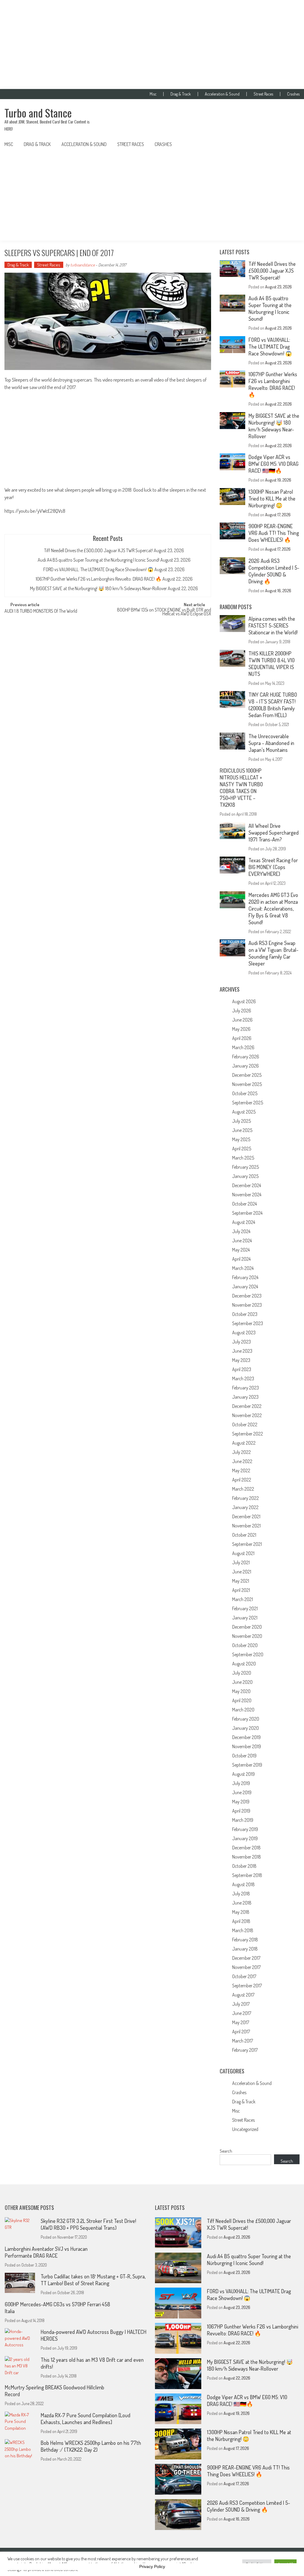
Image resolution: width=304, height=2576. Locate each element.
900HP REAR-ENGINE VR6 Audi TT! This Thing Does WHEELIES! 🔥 (274, 533)
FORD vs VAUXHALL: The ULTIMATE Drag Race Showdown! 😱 (98, 569)
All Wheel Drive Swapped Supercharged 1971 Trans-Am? (274, 833)
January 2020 (246, 1728)
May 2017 (241, 2022)
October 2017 (244, 1976)
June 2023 (242, 1351)
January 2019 (245, 1838)
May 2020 (241, 1691)
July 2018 (241, 1894)
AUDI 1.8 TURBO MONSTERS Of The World (41, 612)
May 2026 (241, 1029)
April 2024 (241, 1259)
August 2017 (243, 1995)
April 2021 (241, 1590)
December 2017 (246, 1958)
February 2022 (246, 1498)
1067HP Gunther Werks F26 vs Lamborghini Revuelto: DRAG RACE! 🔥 (99, 579)
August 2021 (243, 1553)
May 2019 (241, 1802)
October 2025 (245, 1093)
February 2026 (246, 1057)
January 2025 (245, 1176)
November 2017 (246, 1967)
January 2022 (245, 1507)
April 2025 (242, 1149)
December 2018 (246, 1848)
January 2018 (245, 1949)
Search (226, 2151)
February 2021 (245, 1608)
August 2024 (244, 1222)
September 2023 (248, 1323)
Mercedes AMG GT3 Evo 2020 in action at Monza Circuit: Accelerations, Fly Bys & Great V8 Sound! (273, 909)
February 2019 (245, 1829)
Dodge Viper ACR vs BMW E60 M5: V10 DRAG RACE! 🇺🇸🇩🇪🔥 (273, 464)
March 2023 (243, 1378)
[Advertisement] (152, 45)
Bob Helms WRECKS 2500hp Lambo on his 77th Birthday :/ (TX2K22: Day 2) (91, 2446)
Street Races (263, 94)
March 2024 (243, 1268)
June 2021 (242, 1572)
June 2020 (242, 1682)
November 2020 (247, 1636)
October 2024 (244, 1204)
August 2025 (244, 1112)
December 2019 (246, 1737)
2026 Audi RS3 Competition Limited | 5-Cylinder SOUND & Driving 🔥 (274, 571)
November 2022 (247, 1415)
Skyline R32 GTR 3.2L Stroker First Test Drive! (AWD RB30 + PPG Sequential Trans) (88, 2224)
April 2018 (241, 1921)
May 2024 (241, 1250)
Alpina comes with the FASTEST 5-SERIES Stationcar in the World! (273, 625)
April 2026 (242, 1038)
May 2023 (241, 1360)
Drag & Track (181, 94)
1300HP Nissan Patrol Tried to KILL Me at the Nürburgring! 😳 (272, 498)
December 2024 (247, 1185)
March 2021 (243, 1599)
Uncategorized (245, 2129)
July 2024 (241, 1231)
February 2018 (245, 1940)
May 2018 (241, 1912)
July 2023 (242, 1342)
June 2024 (242, 1241)
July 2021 (241, 1562)
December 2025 (247, 1075)
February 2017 (245, 2050)
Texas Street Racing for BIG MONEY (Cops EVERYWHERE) (273, 867)
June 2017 (242, 2013)
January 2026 (246, 1066)
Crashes (293, 94)
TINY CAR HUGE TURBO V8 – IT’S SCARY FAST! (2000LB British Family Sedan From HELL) (273, 705)
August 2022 (244, 1443)
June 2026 (242, 1020)
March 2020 (243, 1710)
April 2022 (242, 1480)
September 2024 (247, 1213)
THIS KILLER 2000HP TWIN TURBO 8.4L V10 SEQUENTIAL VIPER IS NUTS (271, 664)
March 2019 (243, 1820)
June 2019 (242, 1792)
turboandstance (83, 265)
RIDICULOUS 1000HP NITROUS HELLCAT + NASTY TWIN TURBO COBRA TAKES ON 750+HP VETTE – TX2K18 (241, 788)
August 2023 (244, 1333)
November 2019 (247, 1746)
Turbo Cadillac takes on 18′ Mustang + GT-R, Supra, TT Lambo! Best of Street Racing (93, 2280)
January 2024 (245, 1287)
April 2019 (241, 1811)
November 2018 (247, 1857)
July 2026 (242, 1011)
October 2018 (244, 1866)
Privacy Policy (152, 2567)
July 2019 (241, 1783)
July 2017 (241, 2004)
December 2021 (246, 1516)
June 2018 (242, 1903)
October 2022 (245, 1424)
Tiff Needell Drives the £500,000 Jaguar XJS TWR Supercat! (99, 550)
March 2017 (243, 2041)
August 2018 (243, 1884)
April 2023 (242, 1369)
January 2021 (245, 1618)
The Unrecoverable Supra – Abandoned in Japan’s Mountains (271, 743)
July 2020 (242, 1673)
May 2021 (241, 1581)
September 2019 (247, 1765)
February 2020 (246, 1719)
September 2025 (248, 1103)
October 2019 (244, 1756)
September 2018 (247, 1875)
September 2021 (247, 1544)
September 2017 (247, 1986)
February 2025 (246, 1167)
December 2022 (247, 1406)
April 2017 (241, 2032)
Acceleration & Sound (222, 94)
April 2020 (242, 1700)
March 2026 (243, 1047)
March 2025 (243, 1158)
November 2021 (246, 1526)
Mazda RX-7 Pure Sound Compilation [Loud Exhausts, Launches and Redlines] (85, 2419)
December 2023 (247, 1296)
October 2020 (245, 1645)
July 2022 (242, 1452)
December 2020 (247, 1627)
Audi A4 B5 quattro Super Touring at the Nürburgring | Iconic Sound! (99, 560)
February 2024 (245, 1277)
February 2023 (246, 1388)
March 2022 (243, 1489)
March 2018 (243, 1930)
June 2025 (242, 1130)
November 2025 (247, 1084)
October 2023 (245, 1314)
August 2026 (244, 1001)
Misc (153, 94)
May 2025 (241, 1139)
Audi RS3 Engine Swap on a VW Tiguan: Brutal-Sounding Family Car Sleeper (273, 953)
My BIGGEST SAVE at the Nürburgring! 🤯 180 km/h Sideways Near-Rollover (98, 588)
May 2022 (241, 1470)
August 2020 (244, 1664)
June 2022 (242, 1461)
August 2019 (243, 1774)
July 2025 (242, 1121)
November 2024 (247, 1195)
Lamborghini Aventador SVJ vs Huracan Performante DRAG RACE (46, 2252)
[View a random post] (290, 144)
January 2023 (245, 1397)
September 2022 (248, 1434)
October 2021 (244, 1535)
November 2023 (247, 1305)
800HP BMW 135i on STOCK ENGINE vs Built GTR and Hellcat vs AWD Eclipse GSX (164, 612)
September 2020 (248, 1654)
